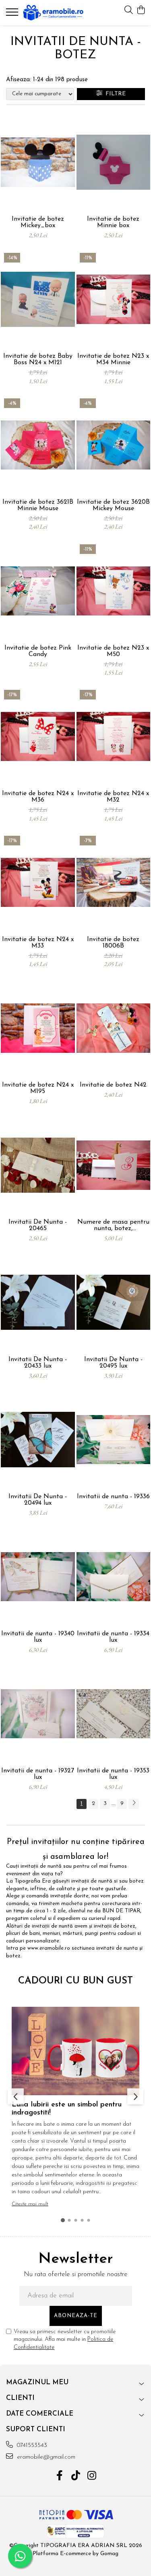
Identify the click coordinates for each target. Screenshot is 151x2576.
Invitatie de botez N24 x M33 (38, 943)
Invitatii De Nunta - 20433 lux (38, 1363)
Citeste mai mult (30, 2204)
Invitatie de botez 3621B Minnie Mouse (38, 505)
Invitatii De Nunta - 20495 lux (113, 1363)
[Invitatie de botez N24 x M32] (114, 736)
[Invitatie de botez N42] (114, 1028)
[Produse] (13, 14)
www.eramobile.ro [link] (49, 1948)
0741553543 (31, 2446)
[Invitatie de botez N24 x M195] (38, 1028)
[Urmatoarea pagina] (134, 1804)
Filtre (114, 94)
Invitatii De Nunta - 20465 (38, 1225)
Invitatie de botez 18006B (113, 943)
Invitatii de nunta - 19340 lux (38, 1637)
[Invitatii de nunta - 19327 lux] (38, 1714)
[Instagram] (92, 2477)
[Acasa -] (53, 13)
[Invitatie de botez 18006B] (114, 882)
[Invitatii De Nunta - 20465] (38, 1165)
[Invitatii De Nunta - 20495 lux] (114, 1302)
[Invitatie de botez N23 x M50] (114, 591)
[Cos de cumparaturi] (141, 11)
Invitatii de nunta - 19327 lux (38, 1774)
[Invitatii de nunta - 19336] (114, 1440)
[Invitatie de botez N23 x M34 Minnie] (114, 299)
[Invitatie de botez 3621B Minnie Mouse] (38, 445)
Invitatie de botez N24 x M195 (38, 1088)
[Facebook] (59, 2477)
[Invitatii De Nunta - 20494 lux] (38, 1440)
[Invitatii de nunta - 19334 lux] (114, 1577)
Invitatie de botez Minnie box (113, 222)
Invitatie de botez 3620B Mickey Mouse (113, 505)
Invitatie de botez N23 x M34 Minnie (113, 359)
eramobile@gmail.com (45, 2457)
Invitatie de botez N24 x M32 (113, 797)
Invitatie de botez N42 (113, 1085)
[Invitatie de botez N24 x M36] (38, 736)
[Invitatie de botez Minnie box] (114, 162)
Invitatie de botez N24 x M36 (38, 797)
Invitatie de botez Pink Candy (38, 651)
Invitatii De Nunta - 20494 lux (38, 1500)
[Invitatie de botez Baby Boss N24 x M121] (38, 299)
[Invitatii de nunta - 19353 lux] (114, 1714)
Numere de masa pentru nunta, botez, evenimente (113, 1225)
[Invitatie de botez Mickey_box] (38, 162)
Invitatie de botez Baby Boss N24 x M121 (38, 359)
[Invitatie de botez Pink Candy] (38, 591)
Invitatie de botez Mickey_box (38, 222)
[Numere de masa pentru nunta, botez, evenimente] (114, 1165)
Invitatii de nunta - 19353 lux (113, 1774)
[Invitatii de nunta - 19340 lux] (38, 1577)
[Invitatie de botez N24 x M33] (38, 882)
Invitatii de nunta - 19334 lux (113, 1637)
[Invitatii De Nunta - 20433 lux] (38, 1302)
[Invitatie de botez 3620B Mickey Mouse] (114, 445)
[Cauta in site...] (129, 11)
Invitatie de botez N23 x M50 (113, 651)
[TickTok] (75, 2477)
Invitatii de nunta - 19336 (113, 1497)
